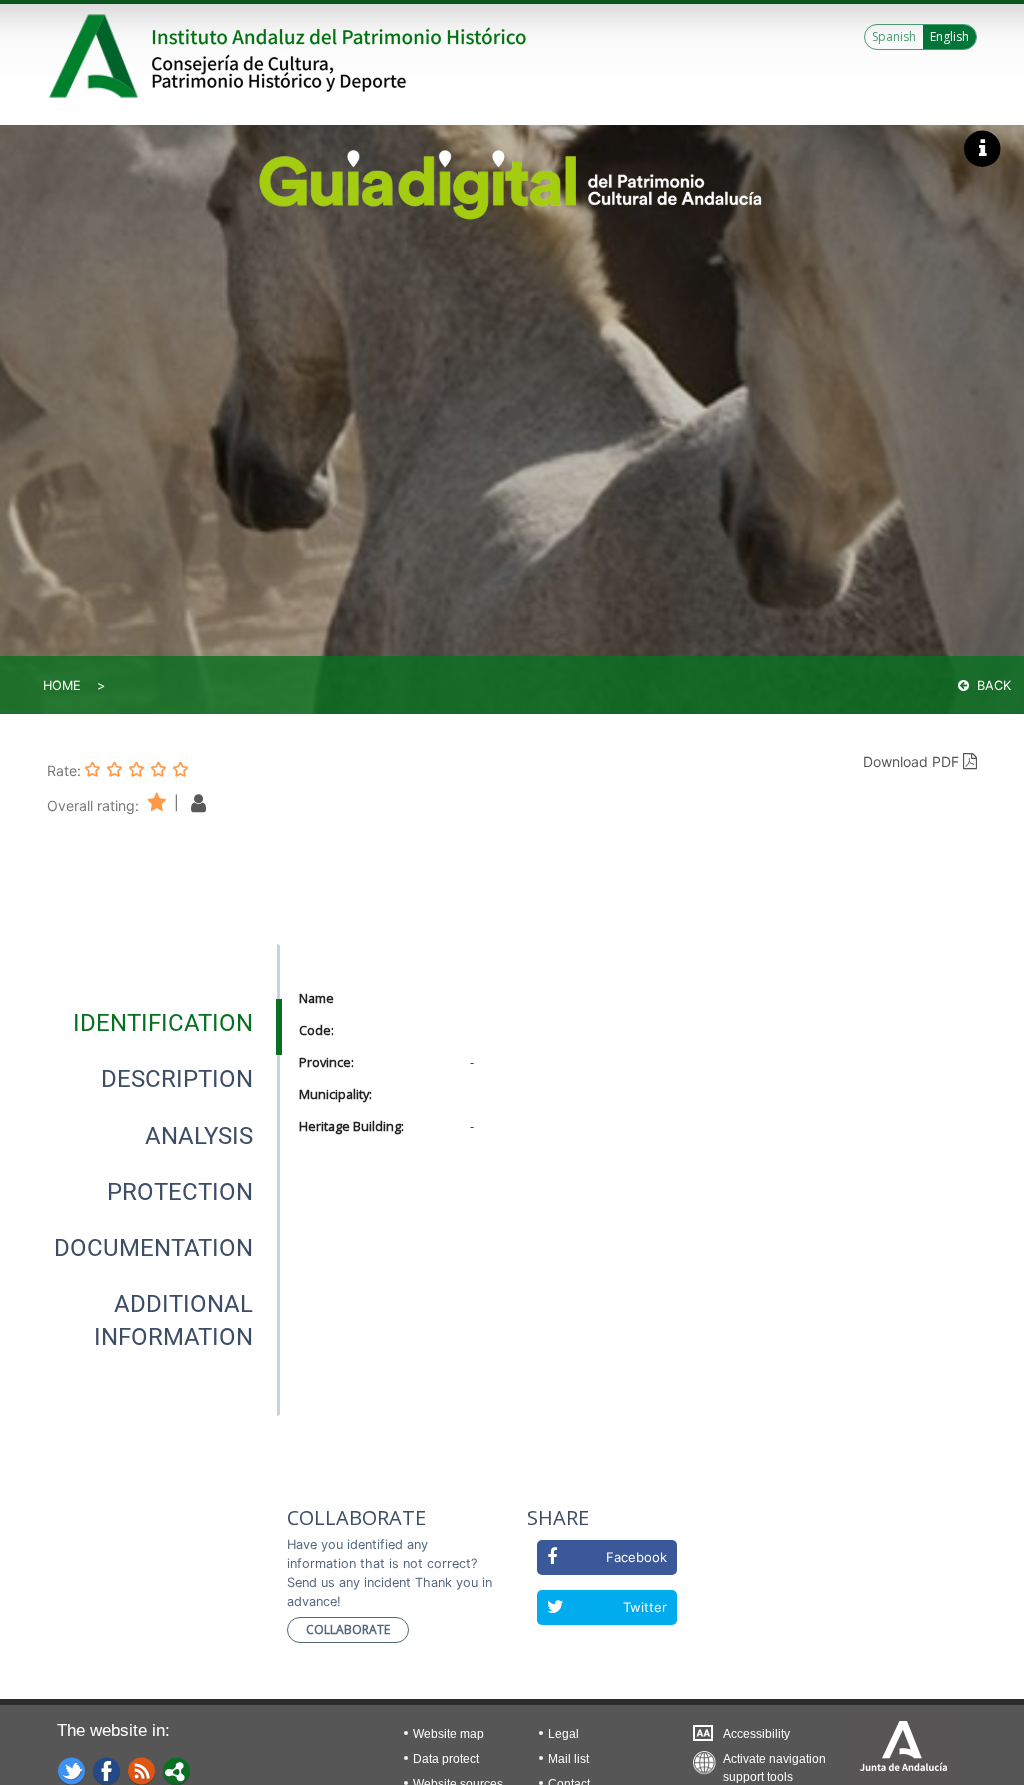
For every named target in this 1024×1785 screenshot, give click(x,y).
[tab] (163, 1023)
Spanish (894, 36)
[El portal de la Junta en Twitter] (72, 1770)
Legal (563, 1734)
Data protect (446, 1759)
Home (62, 685)
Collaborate (348, 1629)
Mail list (568, 1759)
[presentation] (162, 1023)
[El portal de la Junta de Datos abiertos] (177, 1770)
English (949, 36)
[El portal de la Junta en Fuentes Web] (142, 1770)
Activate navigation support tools (774, 1763)
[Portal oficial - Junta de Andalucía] (97, 56)
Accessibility (756, 1734)
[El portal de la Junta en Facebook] (107, 1770)
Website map (448, 1734)
